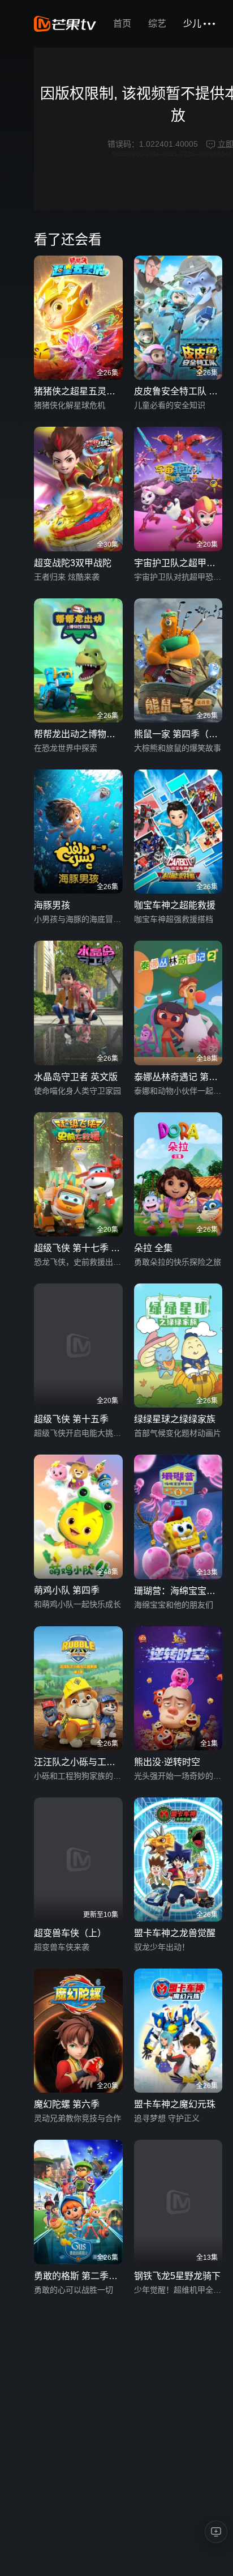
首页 (122, 24)
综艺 (157, 24)
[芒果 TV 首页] (65, 24)
